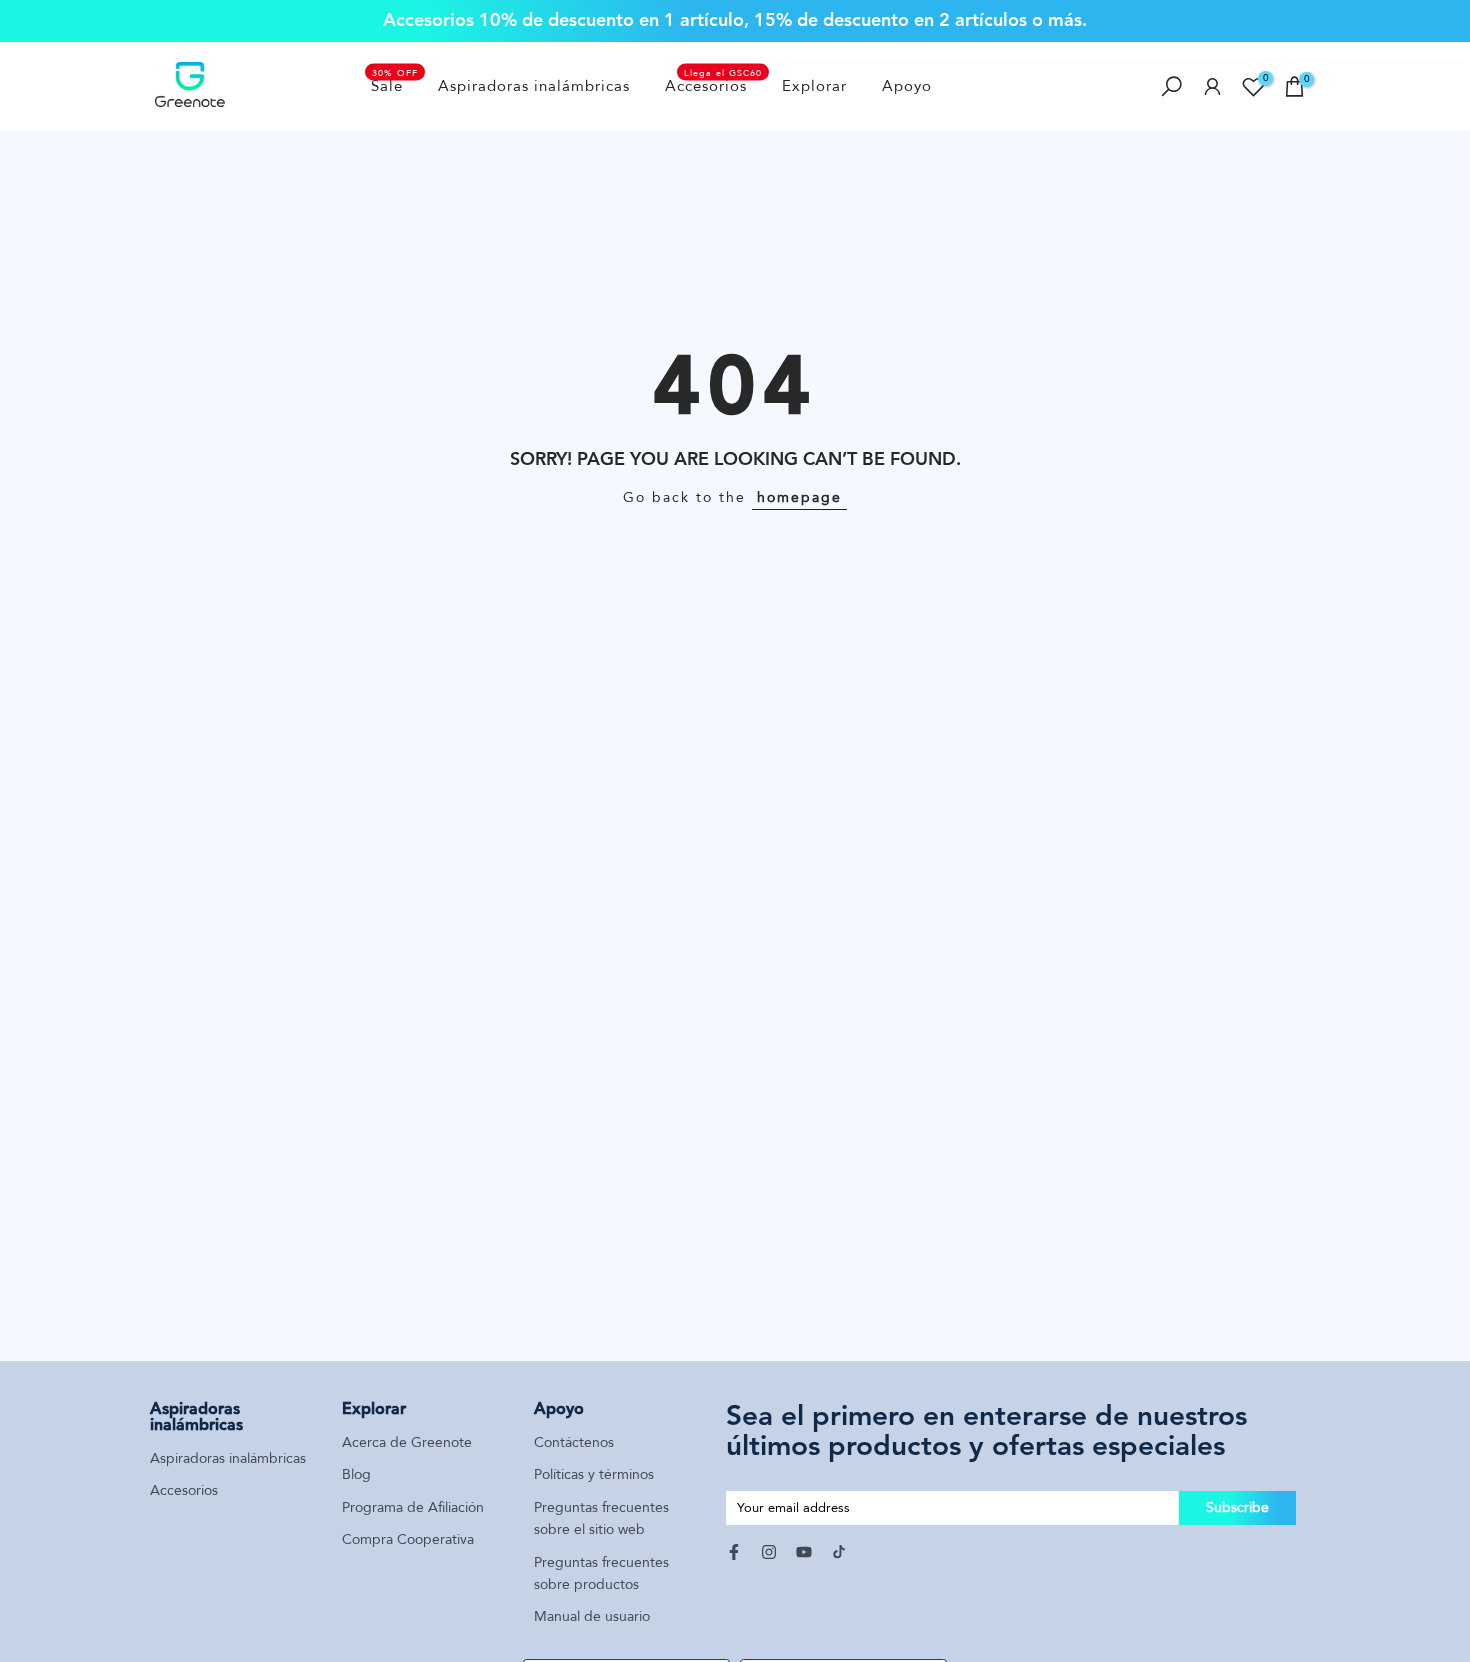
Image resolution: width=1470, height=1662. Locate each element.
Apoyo (907, 86)
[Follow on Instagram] (769, 1552)
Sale (395, 85)
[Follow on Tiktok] (839, 1552)
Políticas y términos (594, 1474)
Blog (356, 1474)
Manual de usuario (592, 1616)
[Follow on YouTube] (804, 1552)
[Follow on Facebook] (734, 1552)
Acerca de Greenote (407, 1442)
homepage (799, 497)
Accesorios (714, 85)
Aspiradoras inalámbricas (534, 86)
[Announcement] (735, 20)
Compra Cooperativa (408, 1539)
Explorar (814, 86)
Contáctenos (574, 1442)
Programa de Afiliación (413, 1507)
